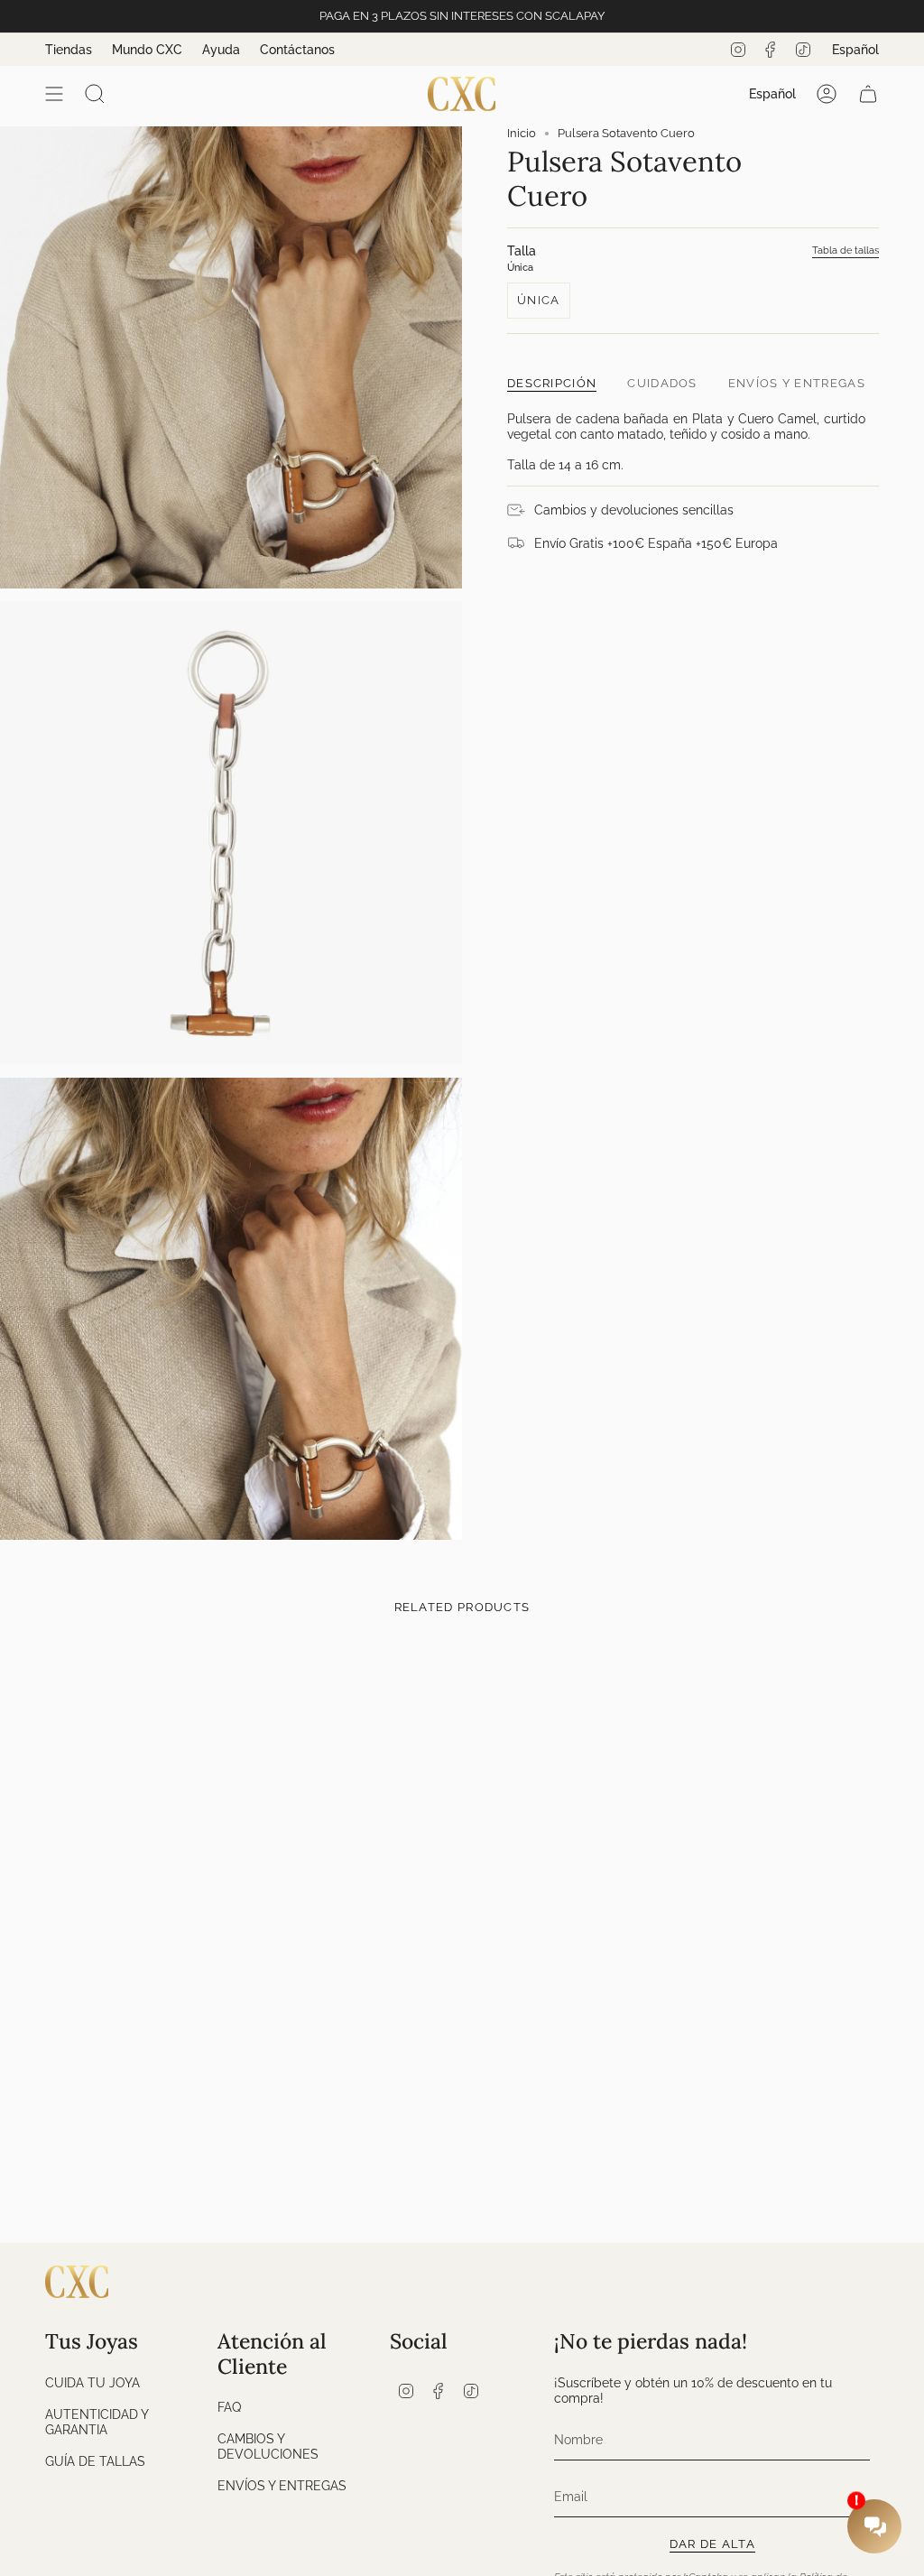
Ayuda (221, 50)
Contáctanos (297, 50)
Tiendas (69, 50)
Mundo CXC (147, 50)
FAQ (229, 2407)
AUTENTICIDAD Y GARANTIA (97, 2422)
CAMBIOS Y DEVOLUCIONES (268, 2446)
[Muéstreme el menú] (54, 94)
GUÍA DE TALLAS (95, 2461)
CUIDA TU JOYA (92, 2382)
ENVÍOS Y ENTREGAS (282, 2485)
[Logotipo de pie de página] (77, 2282)
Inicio (522, 133)
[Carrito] (868, 94)
